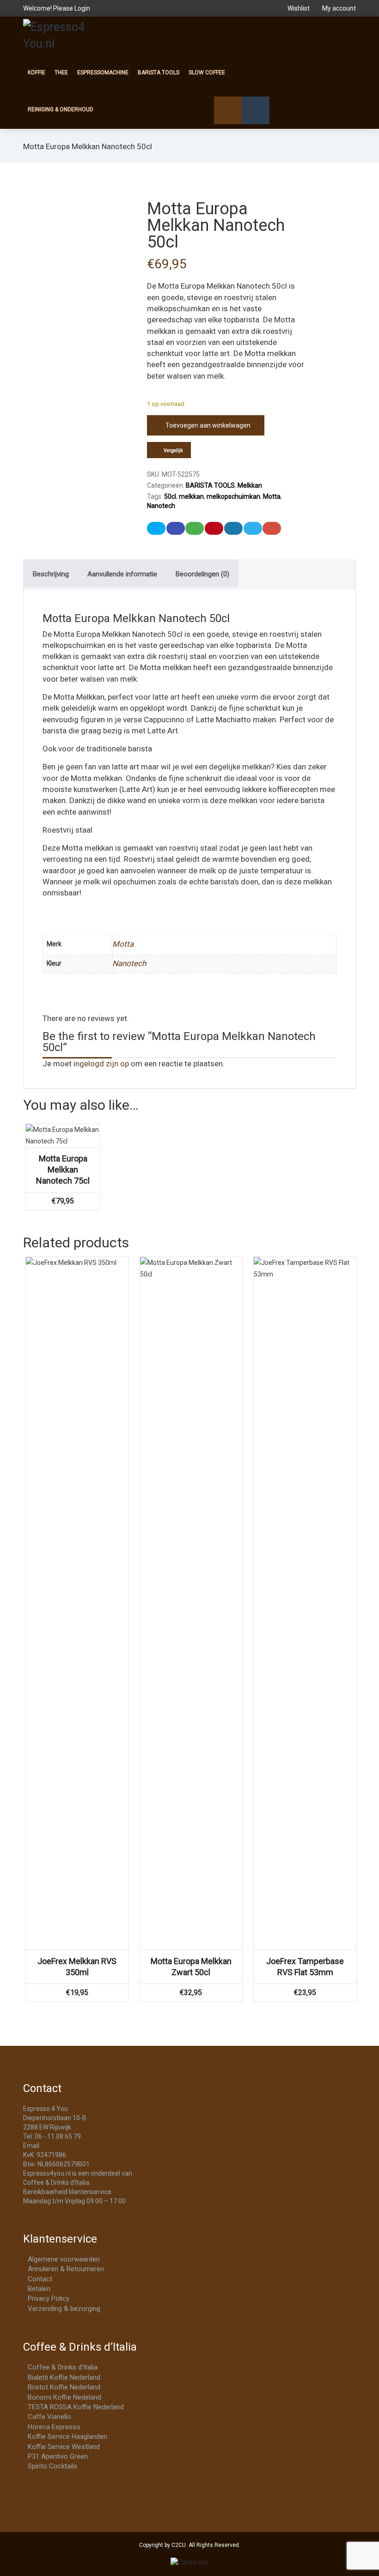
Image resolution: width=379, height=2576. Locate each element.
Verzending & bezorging (64, 2309)
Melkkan (250, 485)
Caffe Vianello (49, 2417)
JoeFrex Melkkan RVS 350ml (77, 1967)
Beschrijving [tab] (51, 574)
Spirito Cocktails (52, 2466)
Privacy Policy (49, 2298)
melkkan (191, 496)
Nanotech (161, 506)
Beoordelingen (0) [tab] (202, 574)
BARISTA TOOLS (159, 73)
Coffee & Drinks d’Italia (63, 2367)
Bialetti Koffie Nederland (64, 2377)
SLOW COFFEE (207, 73)
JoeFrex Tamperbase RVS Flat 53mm (305, 1967)
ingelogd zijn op (101, 1064)
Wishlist (299, 8)
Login (82, 8)
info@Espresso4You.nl (75, 2146)
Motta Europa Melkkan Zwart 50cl (191, 1967)
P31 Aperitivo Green (58, 2456)
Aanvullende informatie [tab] (122, 574)
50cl (170, 496)
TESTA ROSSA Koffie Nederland (76, 2407)
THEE (61, 73)
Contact (40, 2279)
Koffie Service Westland (64, 2447)
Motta (272, 496)
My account (338, 8)
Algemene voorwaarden (64, 2259)
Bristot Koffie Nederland (64, 2387)
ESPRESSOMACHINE (103, 73)
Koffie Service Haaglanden (67, 2437)
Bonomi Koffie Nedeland (64, 2397)
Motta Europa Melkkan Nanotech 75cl (63, 1170)
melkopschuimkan (233, 496)
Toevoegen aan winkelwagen (208, 425)
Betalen (39, 2289)
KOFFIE (37, 73)
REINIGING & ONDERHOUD (61, 109)
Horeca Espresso (54, 2427)
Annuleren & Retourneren (66, 2269)
